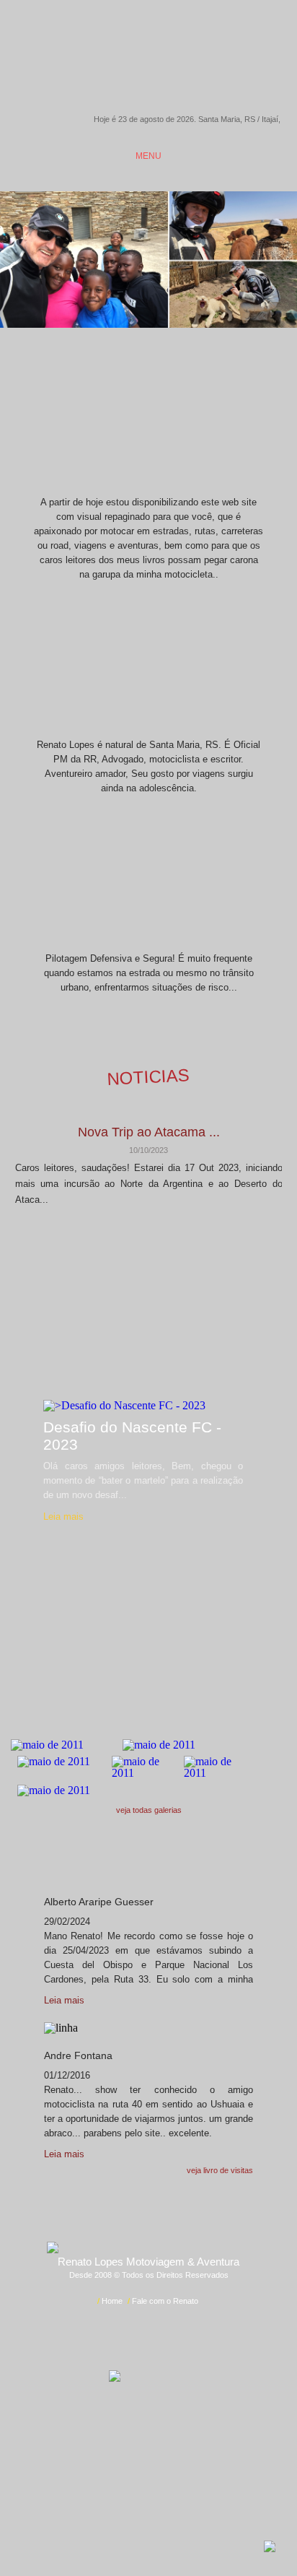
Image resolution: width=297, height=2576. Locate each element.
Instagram (120, 15)
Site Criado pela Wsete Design (148, 2341)
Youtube (141, 15)
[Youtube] (181, 2457)
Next (183, 1255)
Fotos (148, 1701)
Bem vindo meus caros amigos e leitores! (149, 419)
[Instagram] (116, 2457)
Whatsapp (163, 17)
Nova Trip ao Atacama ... (149, 1132)
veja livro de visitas (220, 2170)
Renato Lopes (149, 66)
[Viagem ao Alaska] (64, 1745)
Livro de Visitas (148, 1859)
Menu (148, 156)
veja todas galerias (149, 1810)
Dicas (149, 875)
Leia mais (63, 1517)
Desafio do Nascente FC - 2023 (132, 1436)
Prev (114, 1255)
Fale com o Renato (165, 2301)
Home (112, 2301)
